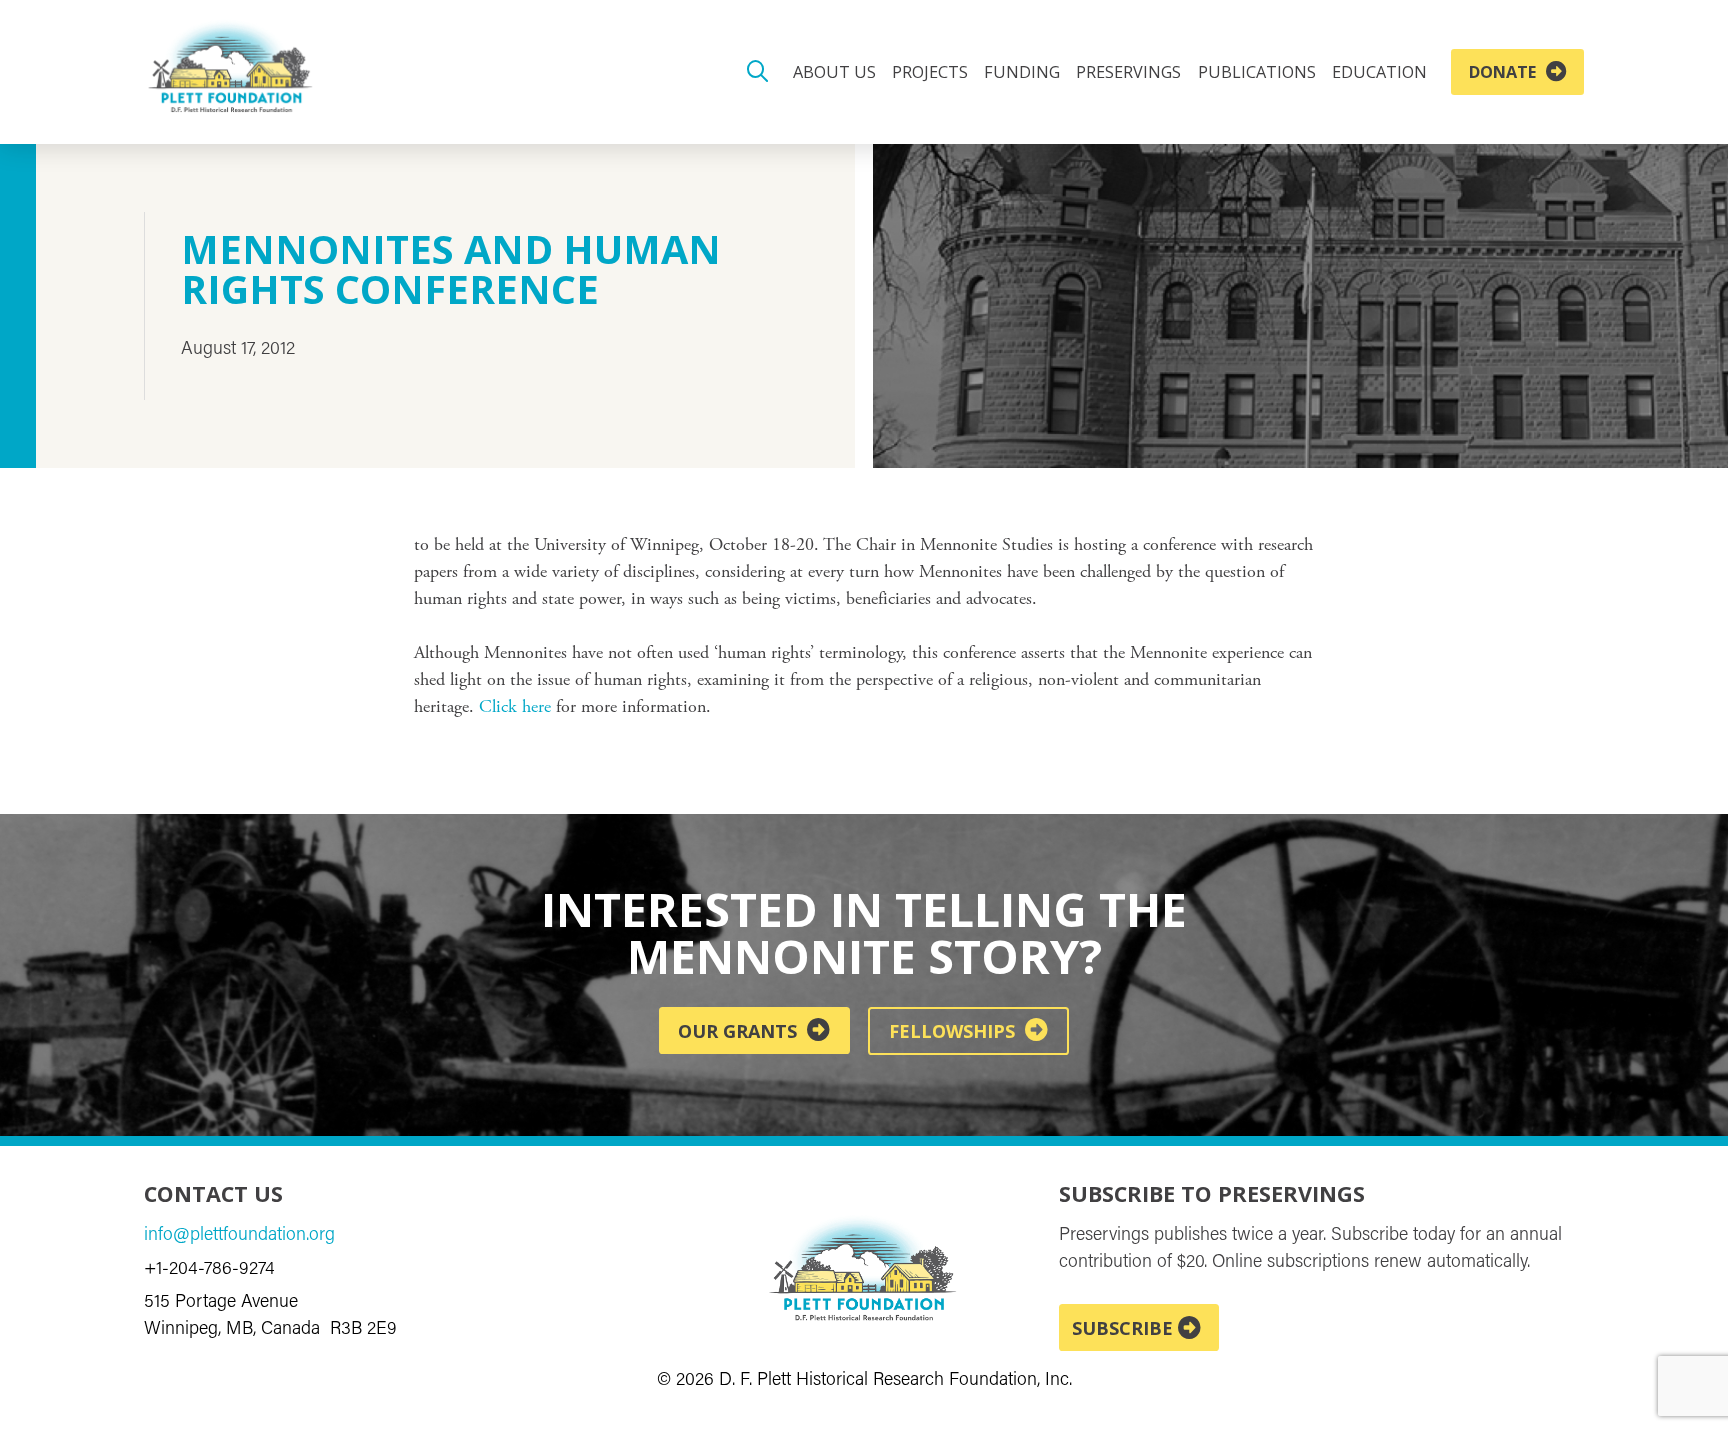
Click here (515, 708)
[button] (758, 72)
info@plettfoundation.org (239, 1236)
